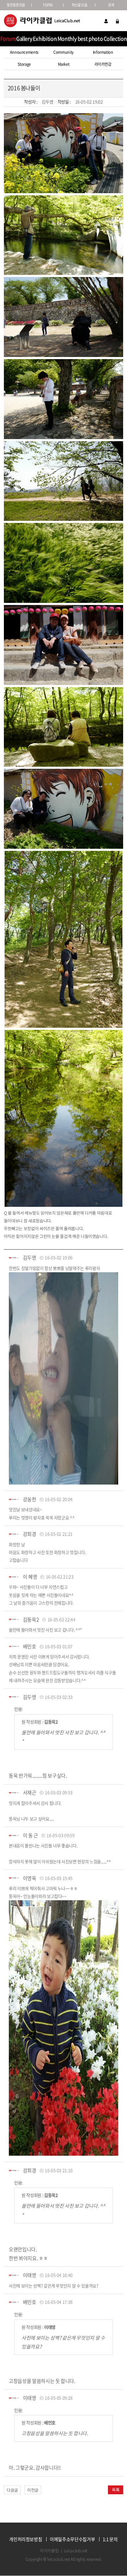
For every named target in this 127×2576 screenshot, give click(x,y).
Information (103, 52)
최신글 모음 (80, 5)
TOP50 (47, 5)
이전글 (33, 2490)
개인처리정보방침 (26, 2539)
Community (64, 52)
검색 (111, 5)
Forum (8, 39)
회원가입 (106, 21)
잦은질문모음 (16, 5)
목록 (116, 2490)
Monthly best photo (80, 39)
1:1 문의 (110, 2539)
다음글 (12, 2490)
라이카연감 (103, 64)
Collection (115, 39)
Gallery (24, 39)
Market (64, 64)
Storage (24, 64)
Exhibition (45, 39)
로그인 (117, 21)
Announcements (24, 52)
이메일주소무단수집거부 (72, 2539)
